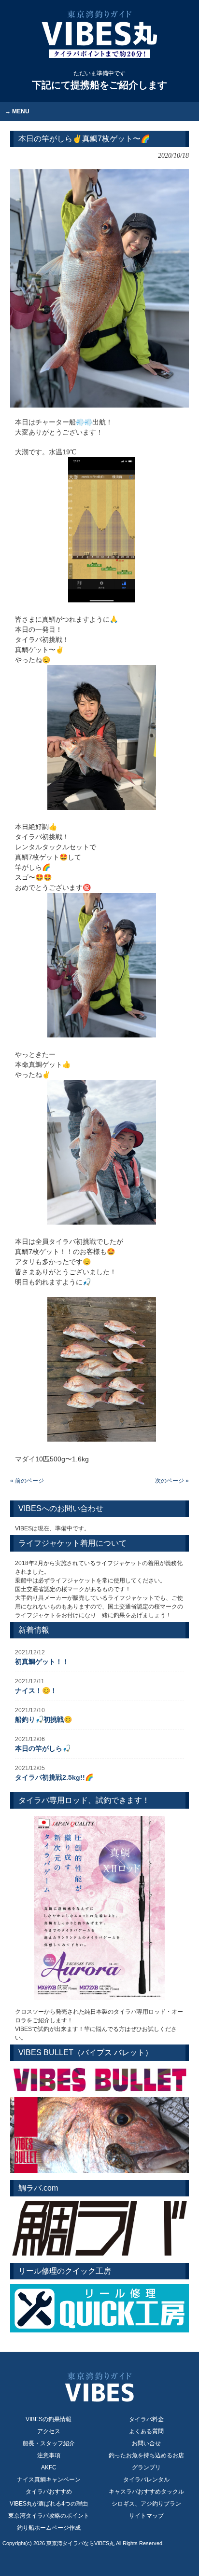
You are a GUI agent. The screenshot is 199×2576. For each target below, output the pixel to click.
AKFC (49, 2467)
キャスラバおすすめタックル (146, 2492)
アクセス (49, 2431)
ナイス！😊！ (36, 1690)
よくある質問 (146, 2431)
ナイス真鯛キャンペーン (49, 2480)
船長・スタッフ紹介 (49, 2443)
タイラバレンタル (146, 2480)
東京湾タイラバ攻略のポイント (49, 2516)
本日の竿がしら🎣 (43, 1748)
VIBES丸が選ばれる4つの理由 (49, 2504)
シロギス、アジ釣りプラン (146, 2504)
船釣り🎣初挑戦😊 (43, 1719)
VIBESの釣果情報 (49, 2419)
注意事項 (49, 2455)
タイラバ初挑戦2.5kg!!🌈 (54, 1777)
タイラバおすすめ (49, 2492)
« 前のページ (27, 1481)
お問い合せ (146, 2443)
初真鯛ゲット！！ (42, 1662)
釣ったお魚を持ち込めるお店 (146, 2455)
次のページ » (172, 1481)
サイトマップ (146, 2516)
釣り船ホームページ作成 (49, 2528)
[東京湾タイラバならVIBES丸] (99, 34)
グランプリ (146, 2467)
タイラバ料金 (146, 2419)
